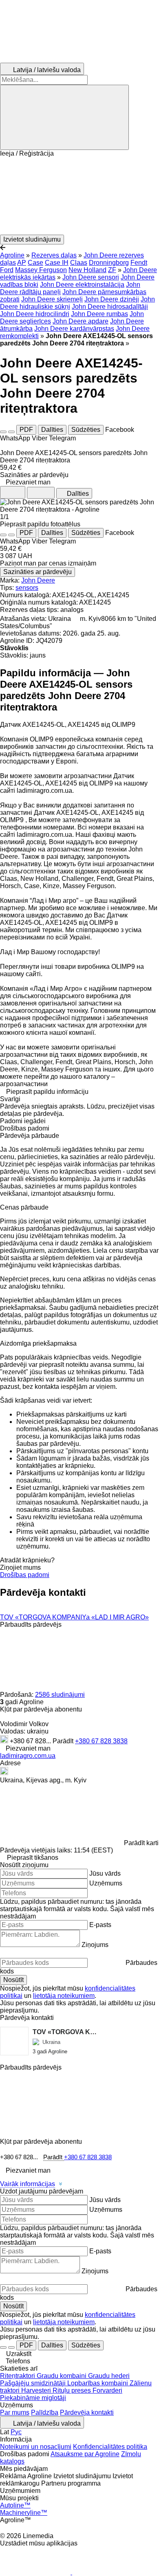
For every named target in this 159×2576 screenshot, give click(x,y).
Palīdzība (45, 2412)
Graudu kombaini (62, 2376)
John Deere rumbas (99, 314)
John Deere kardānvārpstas (74, 329)
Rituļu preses (73, 2390)
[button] (79, 196)
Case (35, 263)
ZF (112, 270)
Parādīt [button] (64, 1741)
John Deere (38, 580)
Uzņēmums (106, 1883)
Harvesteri (37, 2390)
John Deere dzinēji (112, 299)
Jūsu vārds (105, 1873)
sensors (27, 588)
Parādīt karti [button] (141, 1843)
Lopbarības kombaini (98, 2383)
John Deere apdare (81, 321)
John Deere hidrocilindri (35, 314)
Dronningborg (109, 263)
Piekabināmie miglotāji (33, 2398)
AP (22, 263)
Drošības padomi (25, 1575)
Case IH (57, 263)
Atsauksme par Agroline (85, 2454)
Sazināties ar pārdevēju (38, 572)
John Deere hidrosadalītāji (110, 307)
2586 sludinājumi (60, 1695)
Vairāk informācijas (28, 2184)
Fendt (139, 263)
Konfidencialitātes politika (110, 2447)
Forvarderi (107, 2390)
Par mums (15, 2412)
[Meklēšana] (64, 117)
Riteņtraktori (18, 2376)
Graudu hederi (109, 2376)
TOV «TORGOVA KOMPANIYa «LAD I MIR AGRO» (74, 1617)
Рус (16, 2432)
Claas (79, 263)
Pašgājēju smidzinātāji (34, 2383)
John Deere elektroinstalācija (82, 285)
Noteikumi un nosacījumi (36, 2447)
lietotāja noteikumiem (64, 1996)
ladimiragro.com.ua (28, 1756)
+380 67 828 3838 (101, 1741)
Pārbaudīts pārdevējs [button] (31, 1625)
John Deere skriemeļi (52, 299)
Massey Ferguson (41, 270)
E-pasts (100, 1925)
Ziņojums (95, 1945)
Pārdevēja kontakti (87, 2412)
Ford (7, 270)
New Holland (87, 270)
